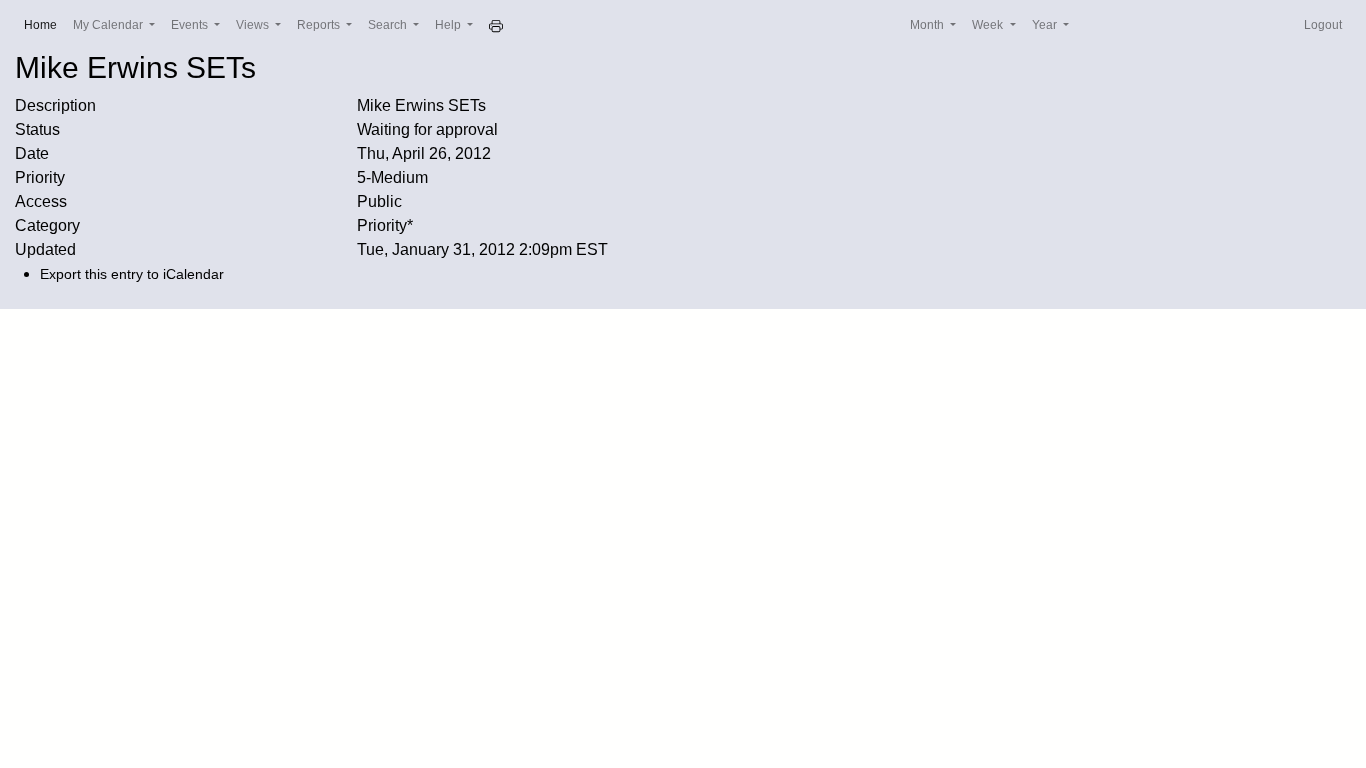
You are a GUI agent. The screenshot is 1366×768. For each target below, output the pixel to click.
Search (389, 25)
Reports (320, 25)
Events (191, 25)
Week (989, 25)
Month (928, 25)
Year (1046, 25)
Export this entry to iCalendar (132, 274)
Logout (1323, 25)
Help (449, 25)
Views (254, 25)
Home (44, 24)
